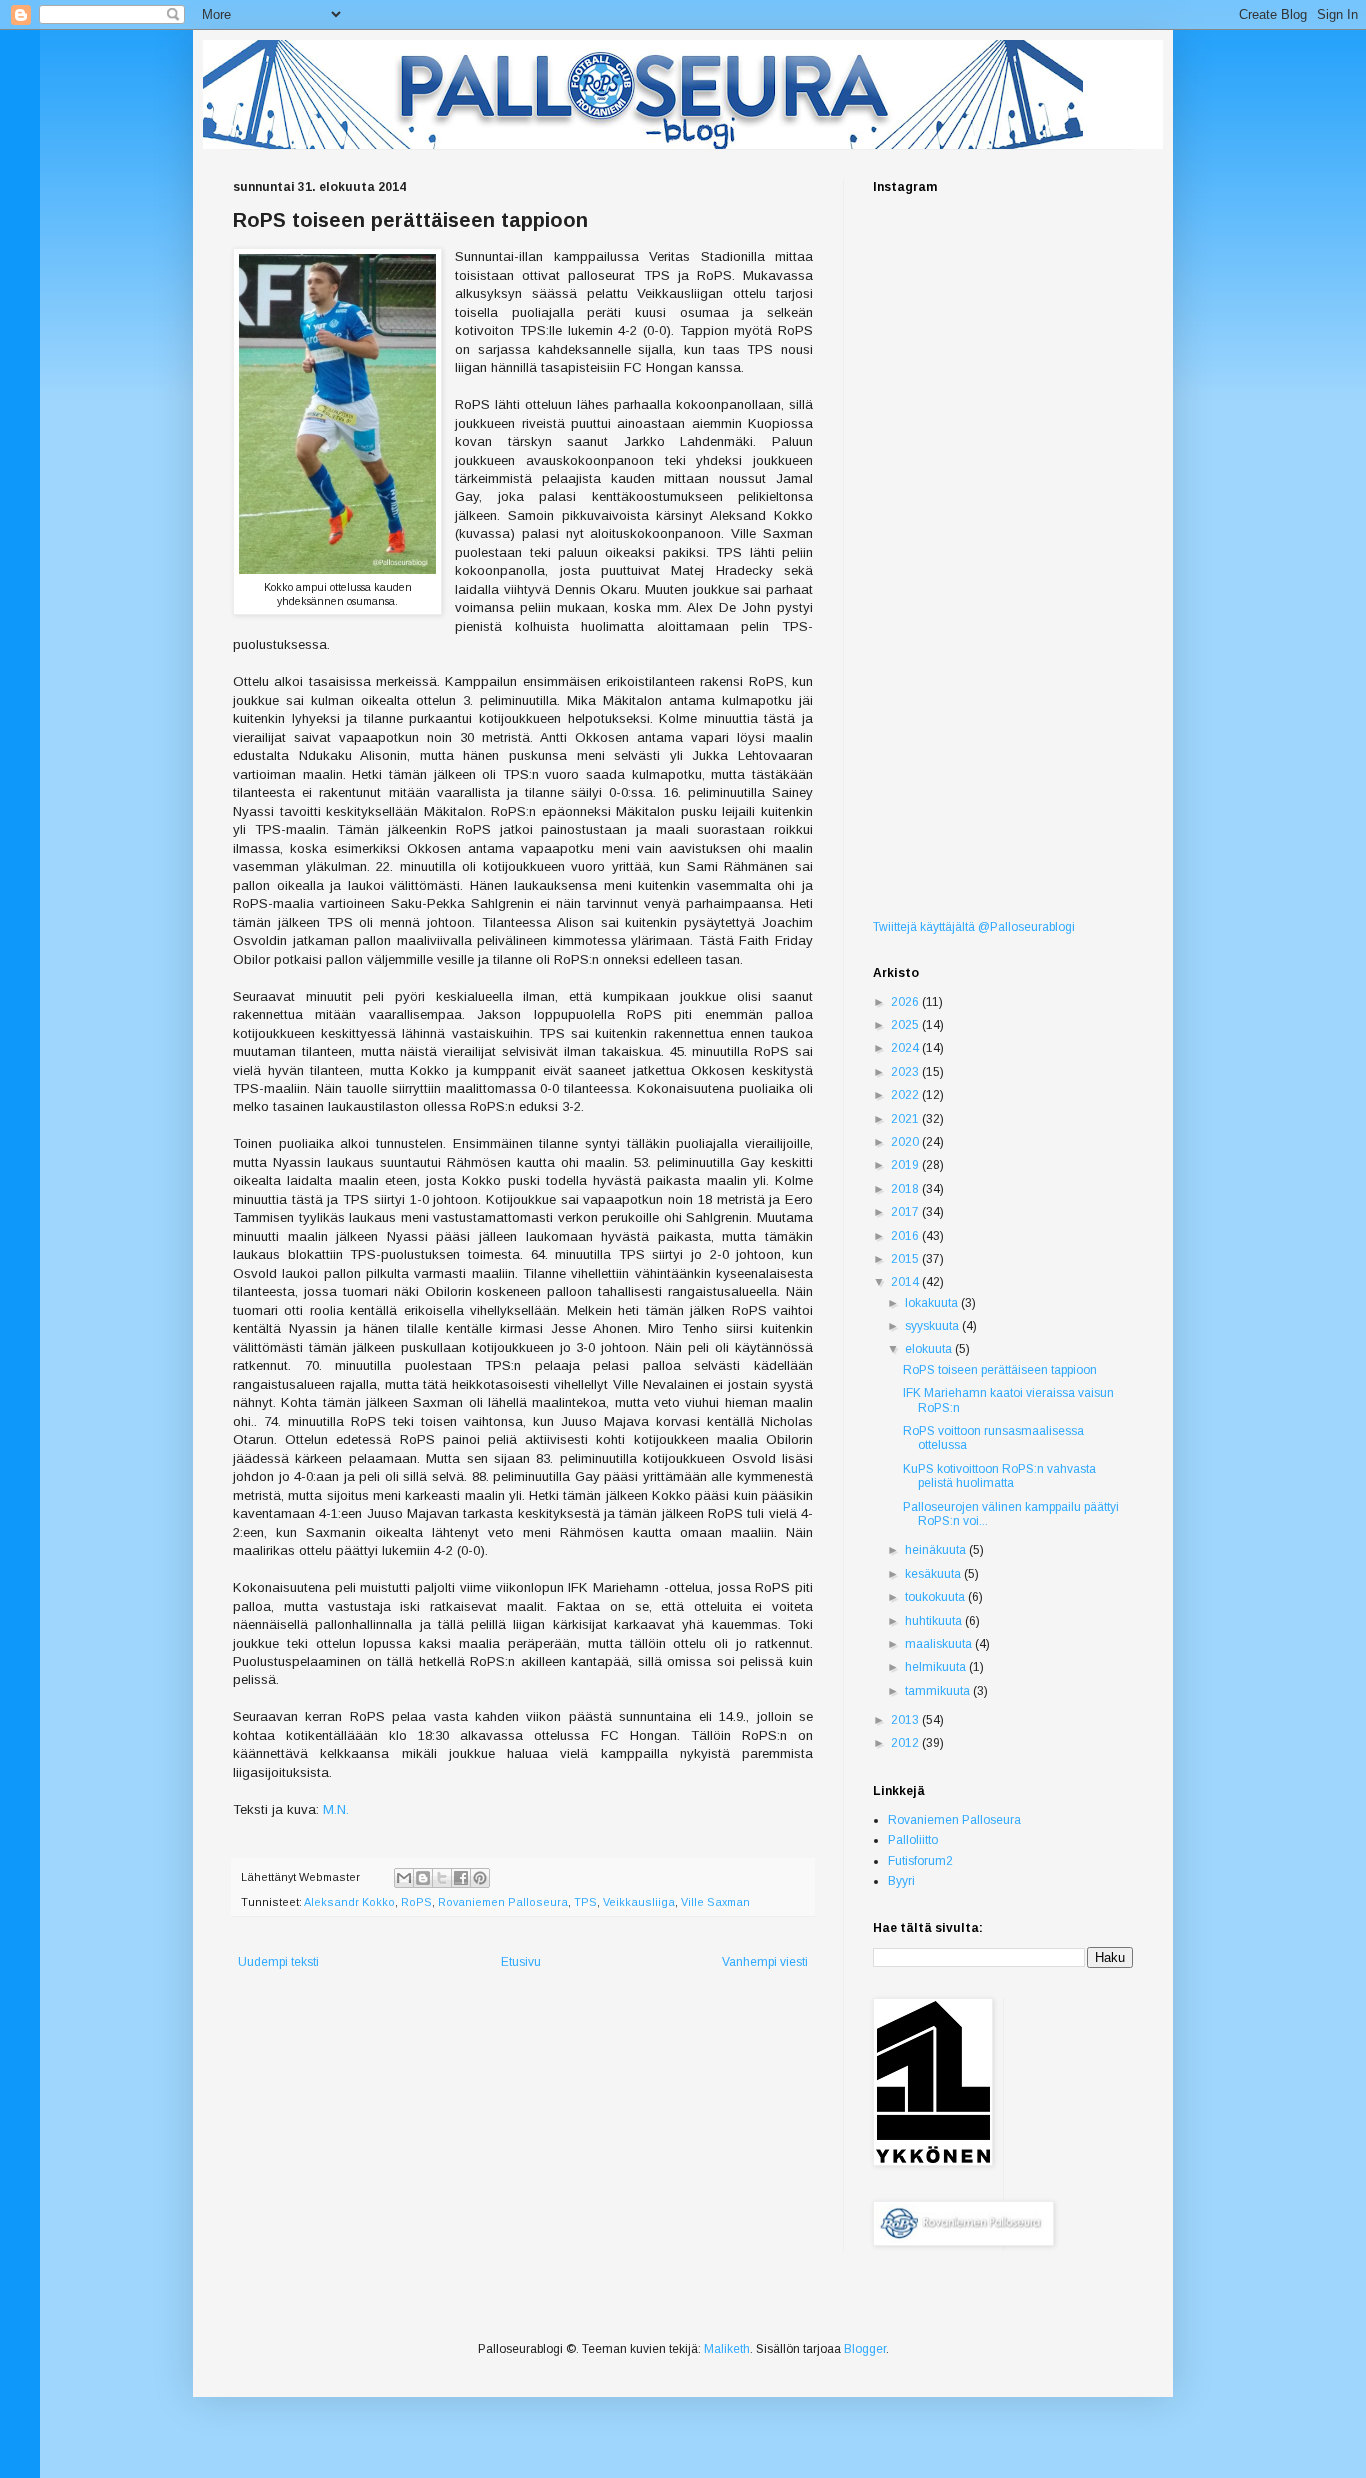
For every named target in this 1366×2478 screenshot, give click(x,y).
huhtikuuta (935, 1621)
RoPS (416, 1902)
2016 (906, 1236)
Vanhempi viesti (765, 1962)
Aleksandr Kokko (349, 1902)
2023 (906, 1072)
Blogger (865, 2349)
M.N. (336, 1809)
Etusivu (521, 1962)
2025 (906, 1025)
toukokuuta (936, 1597)
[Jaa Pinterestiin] (480, 1878)
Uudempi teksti (278, 1962)
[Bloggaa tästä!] (423, 1878)
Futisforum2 (920, 1861)
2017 (906, 1212)
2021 (906, 1119)
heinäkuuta (937, 1550)
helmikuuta (937, 1667)
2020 (906, 1142)
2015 (906, 1259)
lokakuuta (933, 1303)
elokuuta (930, 1349)
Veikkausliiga (639, 1902)
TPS (585, 1902)
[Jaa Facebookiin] (461, 1878)
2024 (906, 1048)
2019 (906, 1165)
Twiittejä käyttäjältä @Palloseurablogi (974, 927)
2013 (906, 1720)
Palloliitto (913, 1840)
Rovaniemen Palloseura (503, 1902)
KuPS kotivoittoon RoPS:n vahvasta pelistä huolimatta (999, 1476)
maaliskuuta (940, 1644)
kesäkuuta (934, 1574)
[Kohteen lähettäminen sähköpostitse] (404, 1878)
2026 (906, 1002)
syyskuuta (933, 1326)
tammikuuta (939, 1691)
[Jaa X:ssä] (442, 1878)
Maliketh (727, 2349)
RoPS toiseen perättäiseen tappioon (1000, 1370)
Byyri (901, 1881)
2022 (906, 1095)
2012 (906, 1743)
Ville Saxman (715, 1902)
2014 (906, 1282)
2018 (906, 1189)
